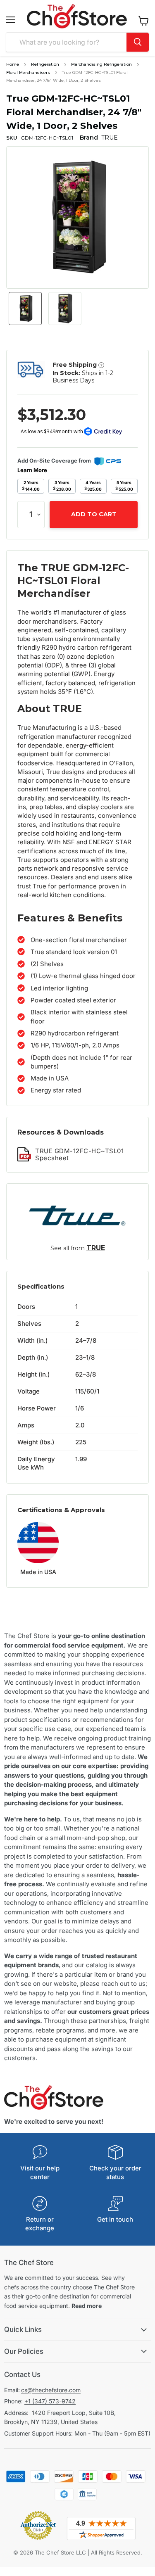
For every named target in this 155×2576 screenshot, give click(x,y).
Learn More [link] (32, 470)
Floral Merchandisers (28, 72)
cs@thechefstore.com (51, 2390)
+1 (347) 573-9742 (50, 2401)
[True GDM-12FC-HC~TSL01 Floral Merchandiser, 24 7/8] (25, 309)
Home (13, 64)
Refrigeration (45, 64)
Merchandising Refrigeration (101, 64)
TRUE (96, 1248)
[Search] (138, 42)
